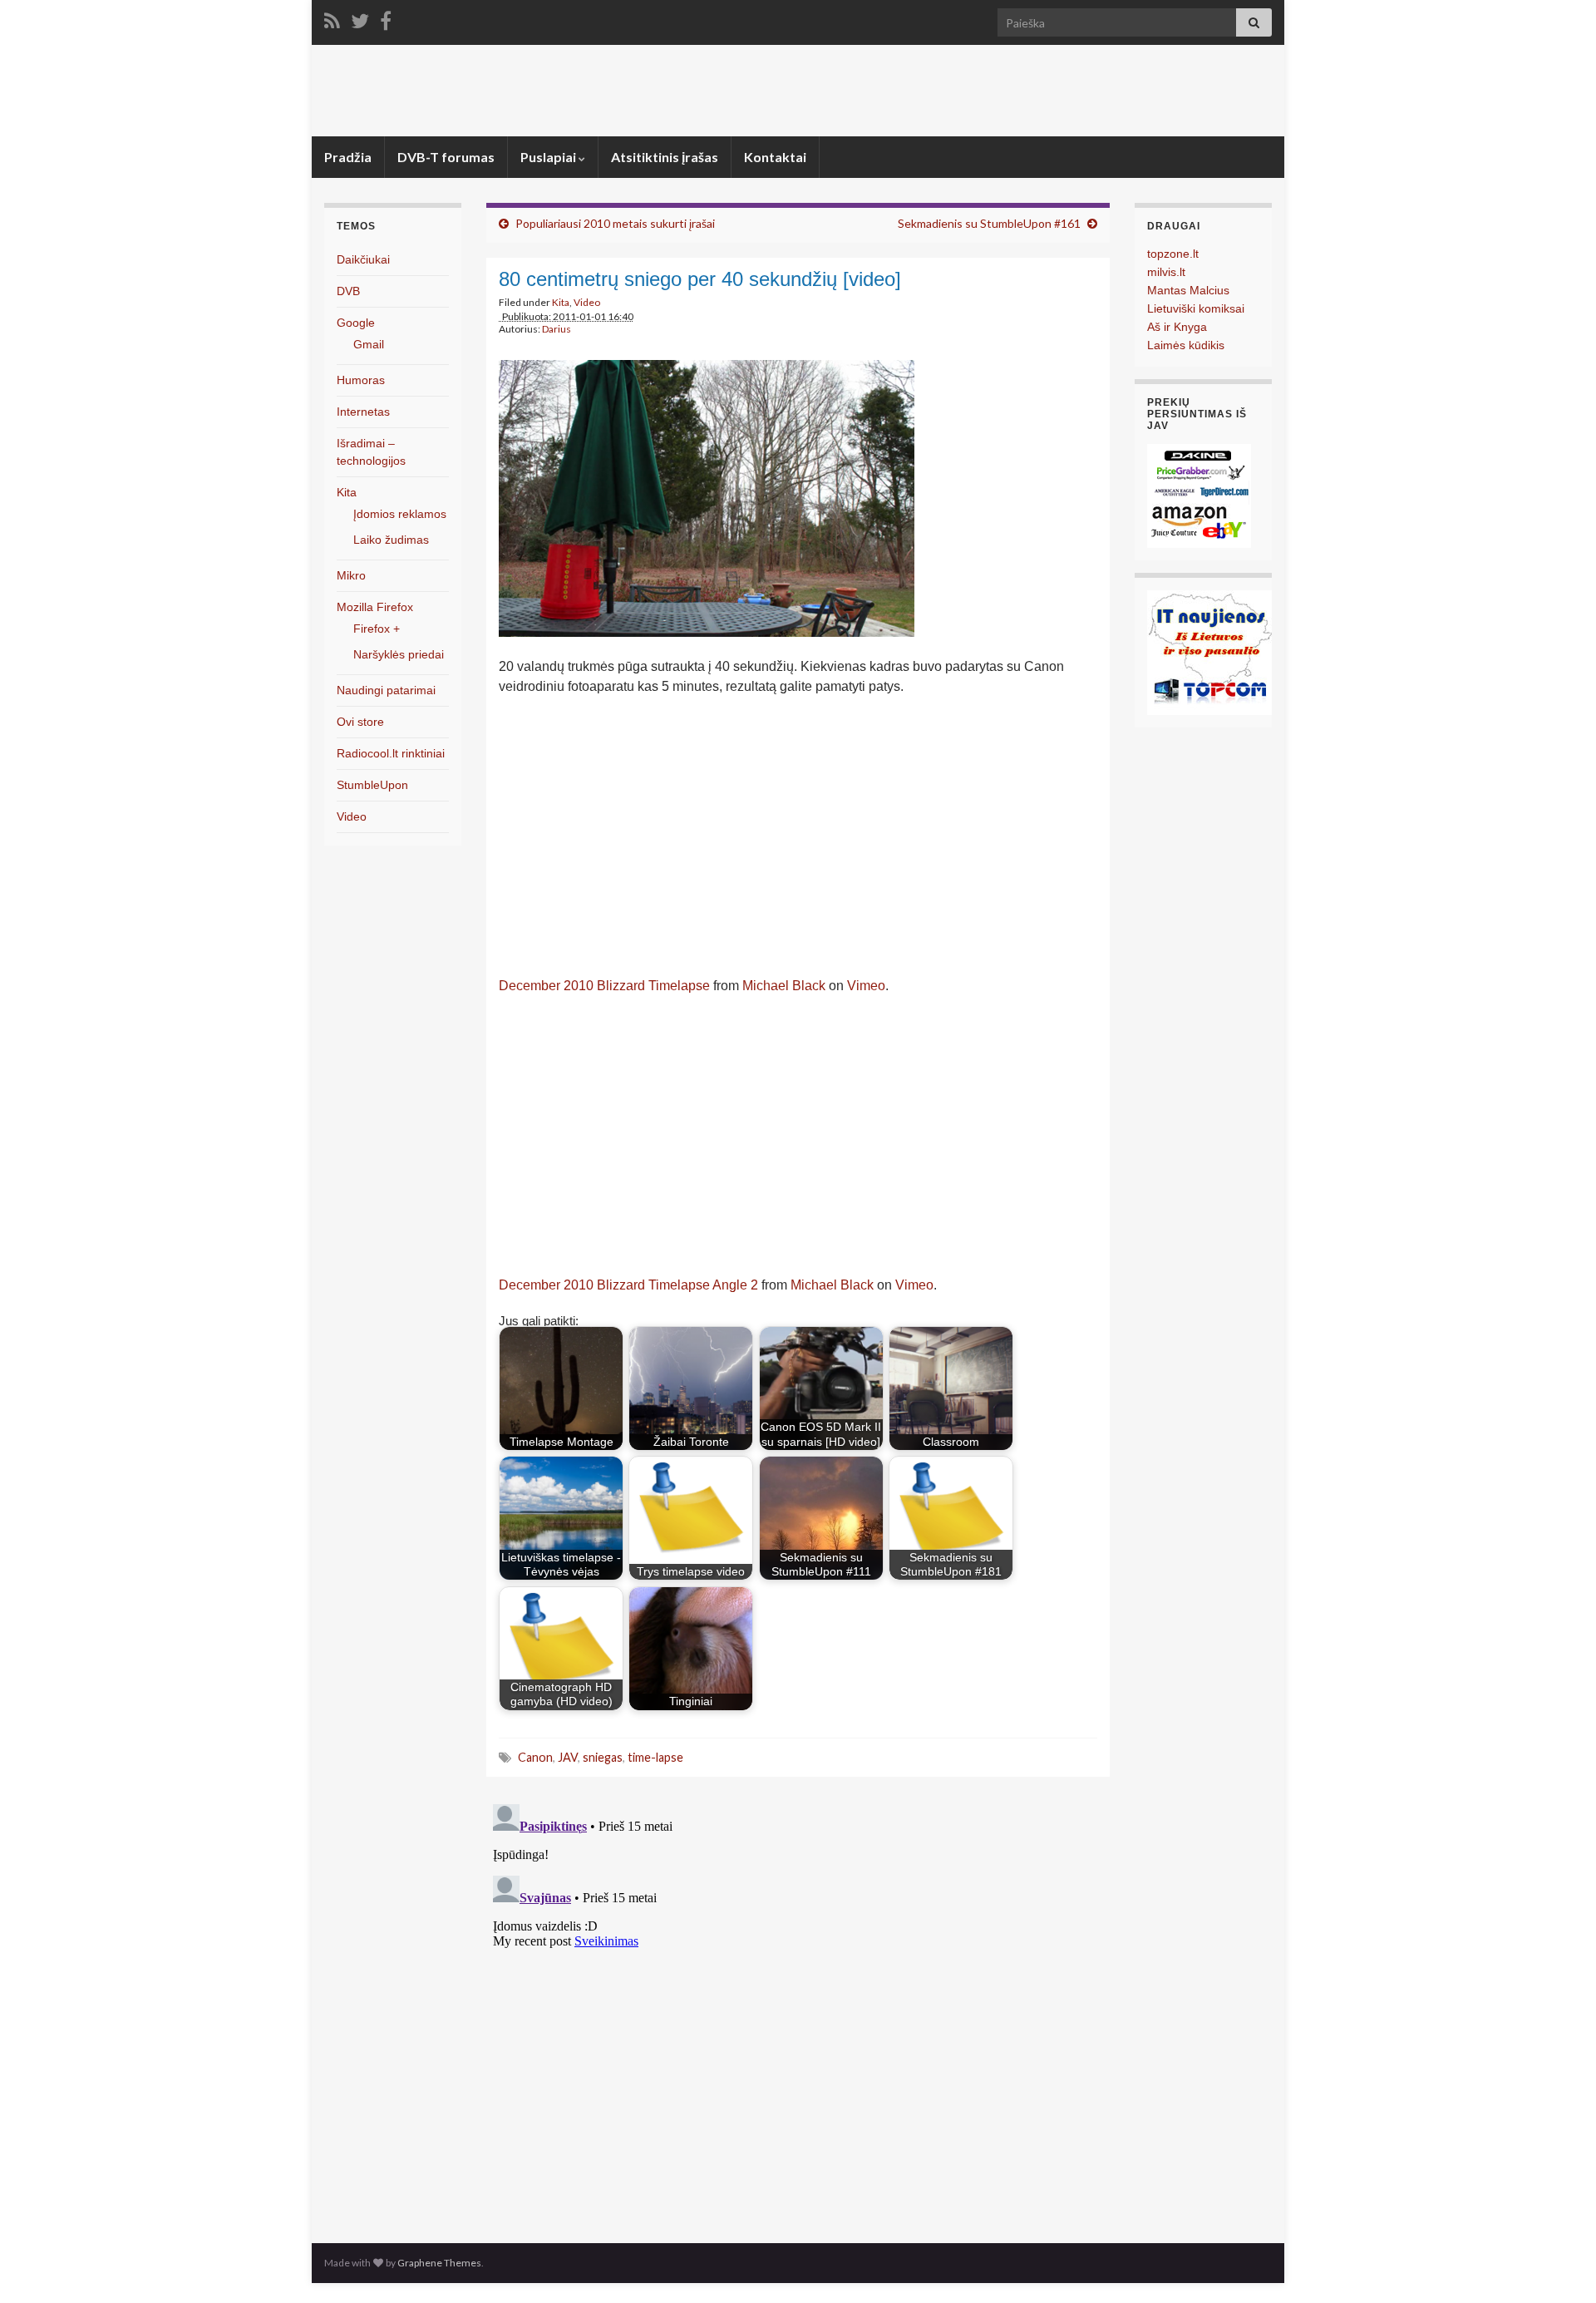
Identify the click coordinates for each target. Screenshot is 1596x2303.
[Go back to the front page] (798, 91)
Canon (535, 1757)
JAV (568, 1757)
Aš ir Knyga (1177, 327)
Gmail (369, 344)
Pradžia (348, 157)
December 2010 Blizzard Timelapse (604, 986)
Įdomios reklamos (400, 514)
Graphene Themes (439, 2263)
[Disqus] (798, 2005)
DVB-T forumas (446, 157)
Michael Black (784, 986)
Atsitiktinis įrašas (665, 157)
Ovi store (360, 722)
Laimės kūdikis (1186, 345)
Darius (557, 329)
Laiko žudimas (391, 540)
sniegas (603, 1757)
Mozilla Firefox (375, 607)
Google (356, 323)
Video (587, 302)
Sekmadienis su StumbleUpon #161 (989, 223)
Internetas (363, 412)
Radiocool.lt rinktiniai (391, 753)
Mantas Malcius (1188, 290)
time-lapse (655, 1757)
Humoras (361, 380)
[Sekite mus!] (360, 18)
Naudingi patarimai (386, 690)
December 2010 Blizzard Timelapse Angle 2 (628, 1285)
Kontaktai (775, 157)
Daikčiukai (363, 259)
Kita (561, 302)
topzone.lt (1173, 254)
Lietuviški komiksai (1196, 308)
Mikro (351, 575)
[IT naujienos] (1209, 651)
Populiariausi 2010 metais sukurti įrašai (615, 223)
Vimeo (866, 986)
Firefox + (377, 629)
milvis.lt (1166, 272)
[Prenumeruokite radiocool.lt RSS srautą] (332, 18)
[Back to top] (1559, 2266)
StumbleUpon (372, 785)
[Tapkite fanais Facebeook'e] (386, 18)
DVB (348, 291)
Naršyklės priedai (399, 654)
